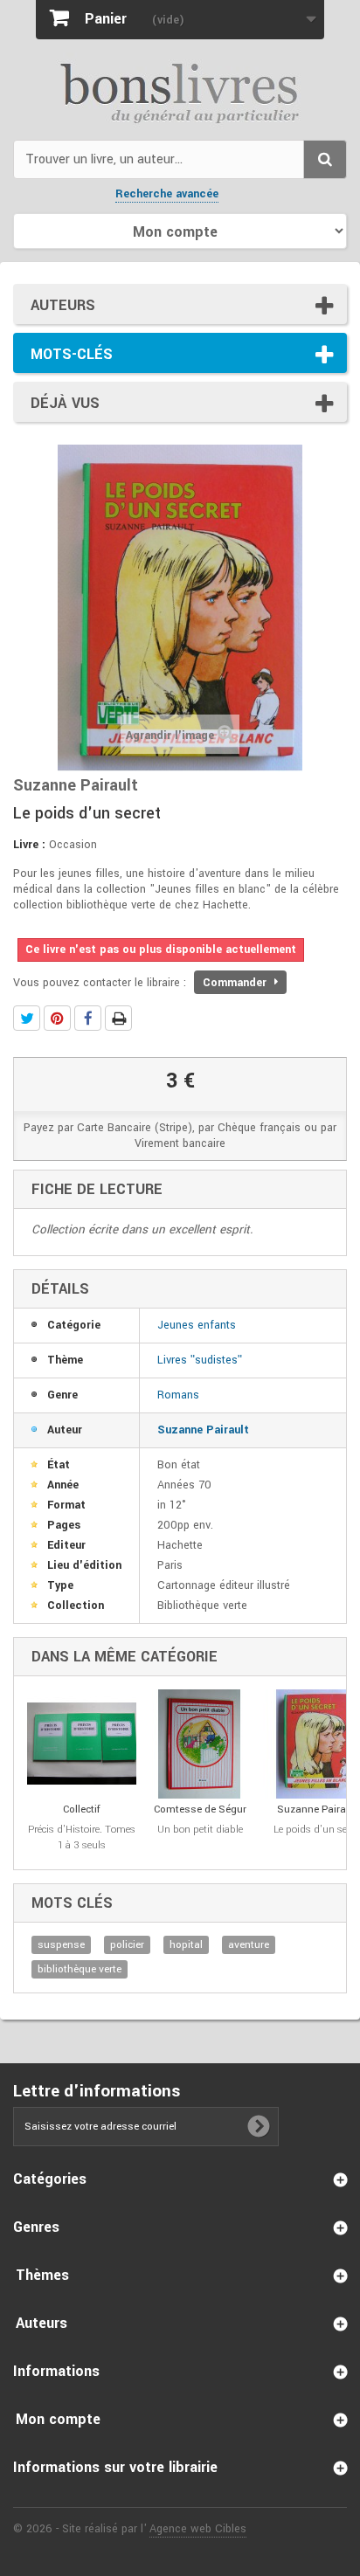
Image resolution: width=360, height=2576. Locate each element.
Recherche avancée (167, 194)
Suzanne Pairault (203, 1430)
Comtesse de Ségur (200, 1809)
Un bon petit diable (200, 1830)
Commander (236, 983)
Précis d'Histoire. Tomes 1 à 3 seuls (82, 1837)
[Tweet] (27, 1018)
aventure (249, 1945)
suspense (61, 1945)
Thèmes (42, 2275)
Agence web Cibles (198, 2529)
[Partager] (88, 1018)
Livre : (29, 845)
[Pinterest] (57, 1018)
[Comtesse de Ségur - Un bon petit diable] (200, 1744)
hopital (186, 1945)
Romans (178, 1395)
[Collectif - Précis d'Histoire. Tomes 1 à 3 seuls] (82, 1744)
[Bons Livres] (180, 92)
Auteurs (63, 305)
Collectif (82, 1809)
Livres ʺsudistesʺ (200, 1360)
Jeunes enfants (197, 1325)
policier (127, 1945)
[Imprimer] (118, 1018)
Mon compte (58, 2419)
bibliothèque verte (80, 1969)
